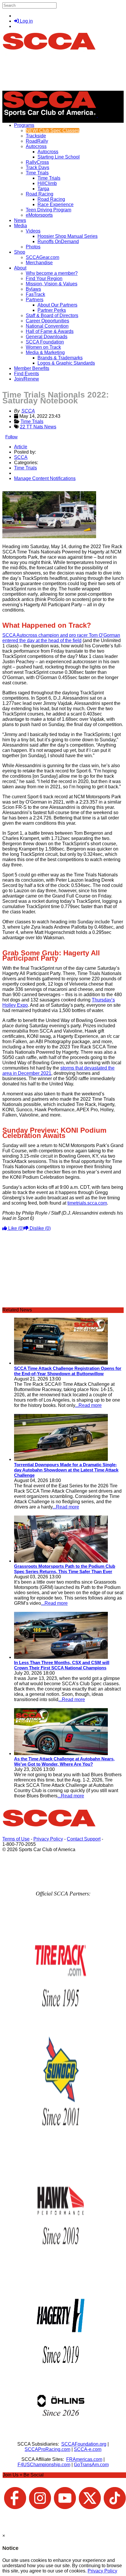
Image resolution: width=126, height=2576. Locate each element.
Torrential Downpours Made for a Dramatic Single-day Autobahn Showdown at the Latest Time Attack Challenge (66, 1470)
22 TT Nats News (38, 427)
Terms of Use (16, 1839)
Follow (11, 437)
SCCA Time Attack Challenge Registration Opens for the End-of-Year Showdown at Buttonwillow (68, 1371)
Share (17, 488)
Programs (24, 125)
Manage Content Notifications (45, 478)
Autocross (36, 146)
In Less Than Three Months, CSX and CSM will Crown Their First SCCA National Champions (62, 1665)
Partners (35, 300)
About (20, 268)
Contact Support (84, 1839)
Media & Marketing (45, 352)
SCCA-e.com (88, 2449)
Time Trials (37, 173)
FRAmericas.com (84, 2459)
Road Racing (40, 194)
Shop (20, 252)
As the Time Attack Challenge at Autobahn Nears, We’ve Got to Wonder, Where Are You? (64, 1761)
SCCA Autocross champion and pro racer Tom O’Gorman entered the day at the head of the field (61, 638)
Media (21, 226)
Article (21, 447)
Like (15, 1228)
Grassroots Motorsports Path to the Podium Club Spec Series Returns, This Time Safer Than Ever (65, 1569)
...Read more (88, 1405)
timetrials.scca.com (87, 1203)
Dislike (40, 1228)
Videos (33, 231)
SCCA (28, 411)
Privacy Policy (48, 1839)
